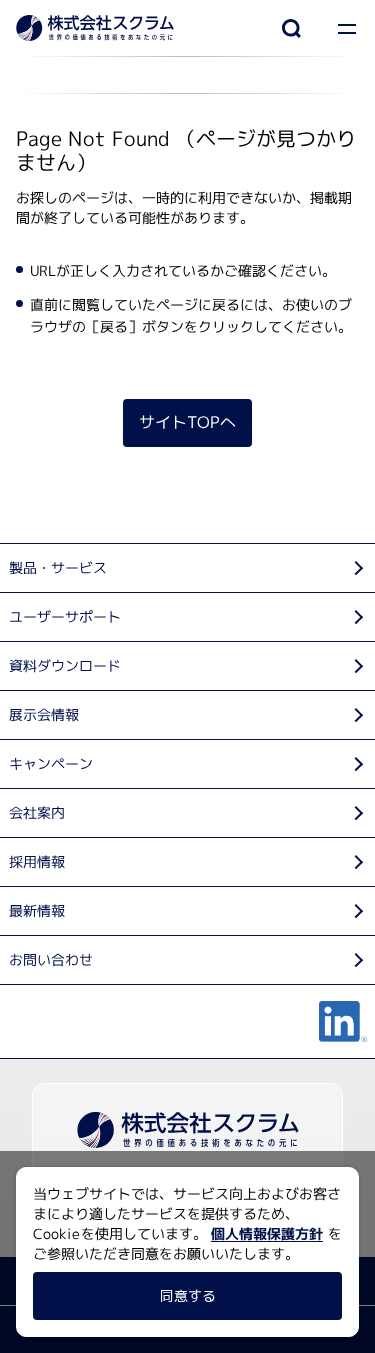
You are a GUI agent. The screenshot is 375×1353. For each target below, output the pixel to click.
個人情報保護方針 (267, 1233)
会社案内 (37, 812)
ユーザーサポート (65, 616)
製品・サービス (58, 567)
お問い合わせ (51, 959)
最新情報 (37, 910)
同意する (187, 1295)
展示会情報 (44, 714)
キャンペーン (51, 763)
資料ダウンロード (65, 665)
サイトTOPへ (187, 423)
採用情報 (37, 861)
